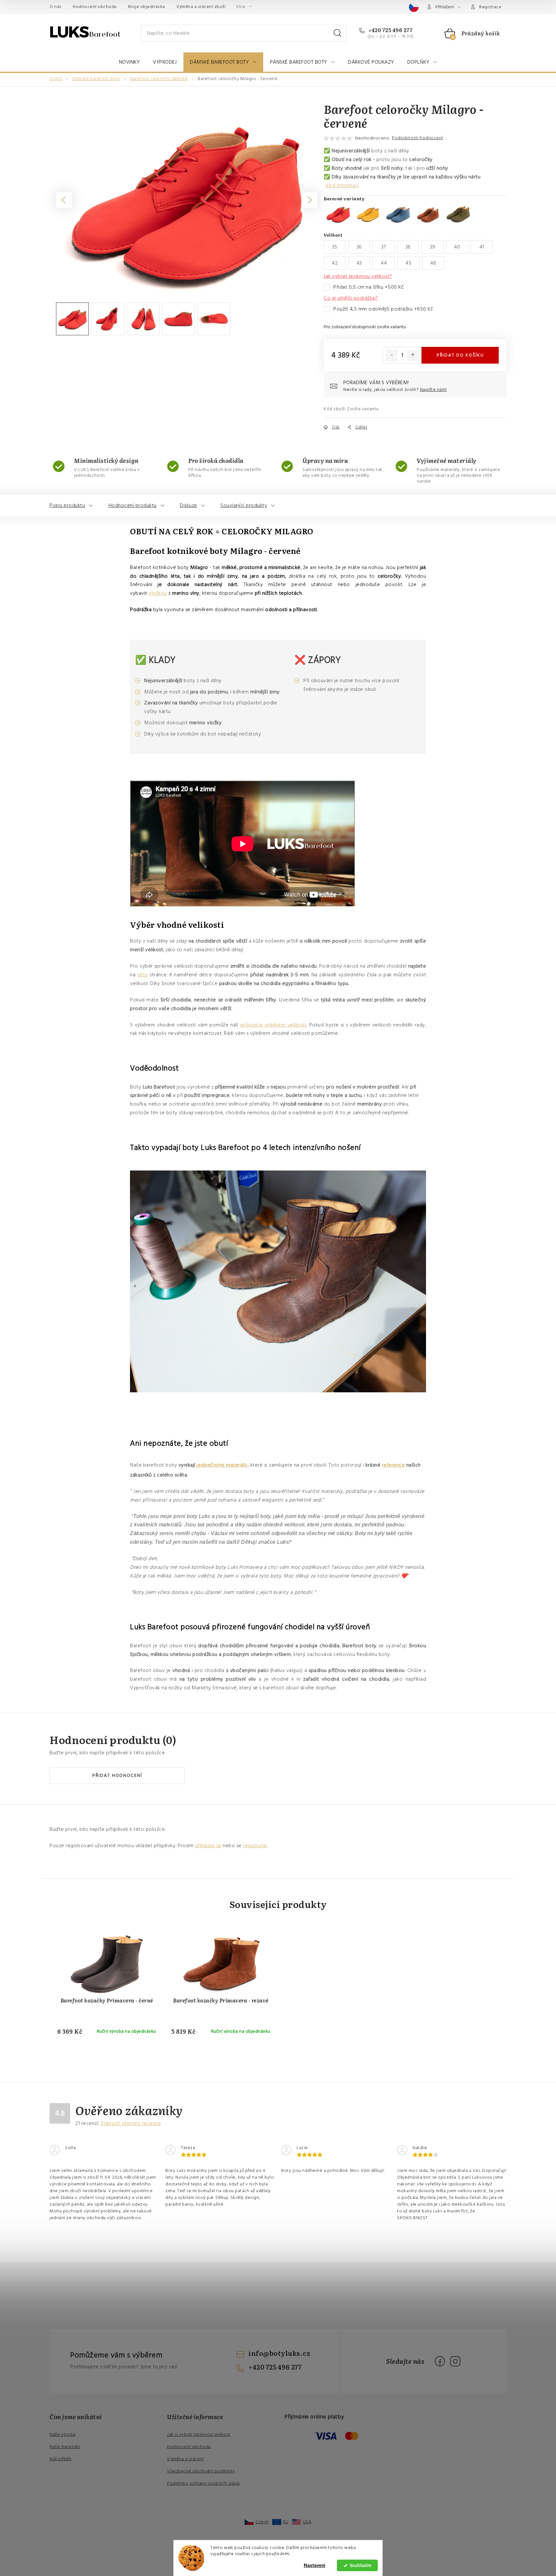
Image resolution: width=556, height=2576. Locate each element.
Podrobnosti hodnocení (417, 138)
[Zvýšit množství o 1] (413, 356)
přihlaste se (208, 1846)
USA (307, 2522)
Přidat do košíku (460, 355)
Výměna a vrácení (185, 2459)
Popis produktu (67, 505)
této (143, 975)
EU (286, 2522)
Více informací (342, 185)
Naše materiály (65, 2447)
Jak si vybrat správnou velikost (199, 2435)
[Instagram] (455, 2361)
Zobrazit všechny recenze (131, 2123)
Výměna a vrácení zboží (201, 7)
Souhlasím (361, 2565)
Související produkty (244, 505)
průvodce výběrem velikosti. (274, 1025)
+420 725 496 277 (390, 30)
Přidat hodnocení (117, 1776)
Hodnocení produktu (133, 505)
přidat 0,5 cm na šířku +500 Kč (369, 287)
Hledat (338, 33)
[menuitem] (130, 62)
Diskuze (189, 505)
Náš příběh (60, 2459)
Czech (262, 2522)
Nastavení (315, 2565)
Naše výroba (63, 2435)
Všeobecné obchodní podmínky (201, 2471)
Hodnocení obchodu (95, 7)
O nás (56, 7)
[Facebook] (440, 2361)
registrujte (255, 1846)
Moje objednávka (147, 7)
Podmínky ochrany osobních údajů (203, 2483)
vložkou (158, 593)
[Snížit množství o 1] (392, 356)
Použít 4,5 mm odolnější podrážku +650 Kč (383, 309)
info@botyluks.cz (279, 2353)
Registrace (490, 7)
